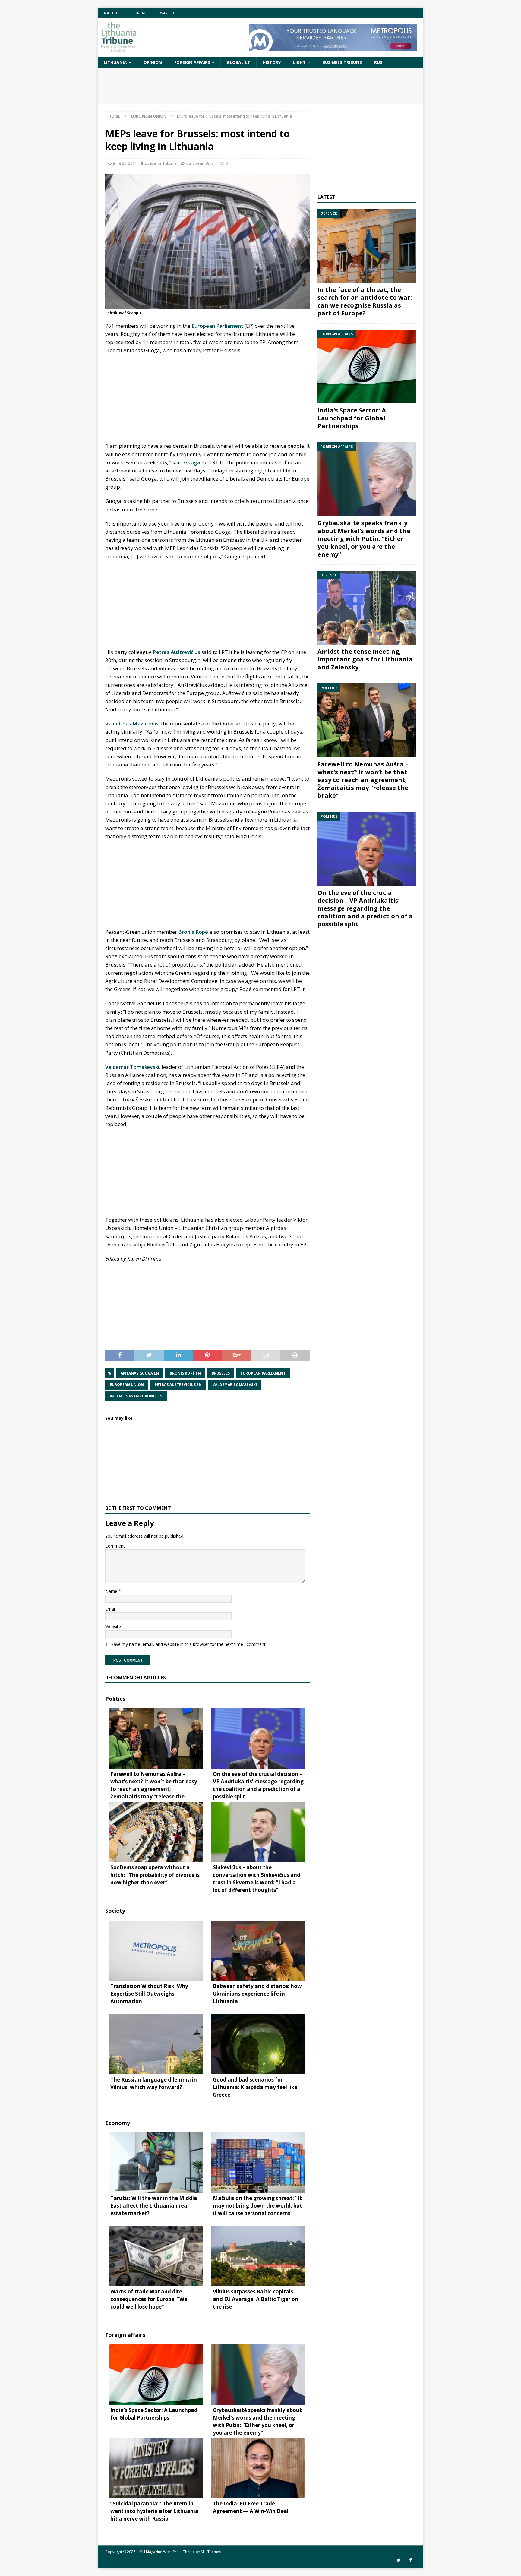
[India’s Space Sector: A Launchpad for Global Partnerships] (367, 366)
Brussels (221, 1373)
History (272, 62)
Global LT (238, 62)
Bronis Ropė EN (185, 1373)
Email (111, 1609)
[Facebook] (410, 2560)
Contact (140, 13)
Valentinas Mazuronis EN (136, 1396)
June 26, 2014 (125, 163)
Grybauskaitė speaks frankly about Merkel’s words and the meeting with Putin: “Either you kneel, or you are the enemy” (364, 539)
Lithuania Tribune (161, 163)
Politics (115, 1699)
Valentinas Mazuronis (132, 723)
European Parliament (217, 326)
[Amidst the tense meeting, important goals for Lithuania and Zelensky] (367, 608)
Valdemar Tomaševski (132, 1067)
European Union (201, 163)
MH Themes (211, 2552)
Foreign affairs (192, 62)
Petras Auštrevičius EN (178, 1385)
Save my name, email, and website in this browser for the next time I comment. (189, 1644)
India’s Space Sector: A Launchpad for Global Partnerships (352, 418)
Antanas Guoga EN (140, 1373)
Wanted (167, 13)
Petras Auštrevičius (177, 652)
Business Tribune (342, 62)
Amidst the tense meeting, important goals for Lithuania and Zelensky (365, 659)
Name (112, 1591)
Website (113, 1626)
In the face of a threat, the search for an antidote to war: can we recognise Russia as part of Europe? (365, 301)
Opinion (153, 62)
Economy (118, 2123)
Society (115, 1911)
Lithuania (115, 62)
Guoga (192, 462)
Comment (115, 1546)
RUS (378, 62)
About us (112, 13)
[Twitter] (399, 2560)
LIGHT (299, 62)
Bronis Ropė (193, 932)
